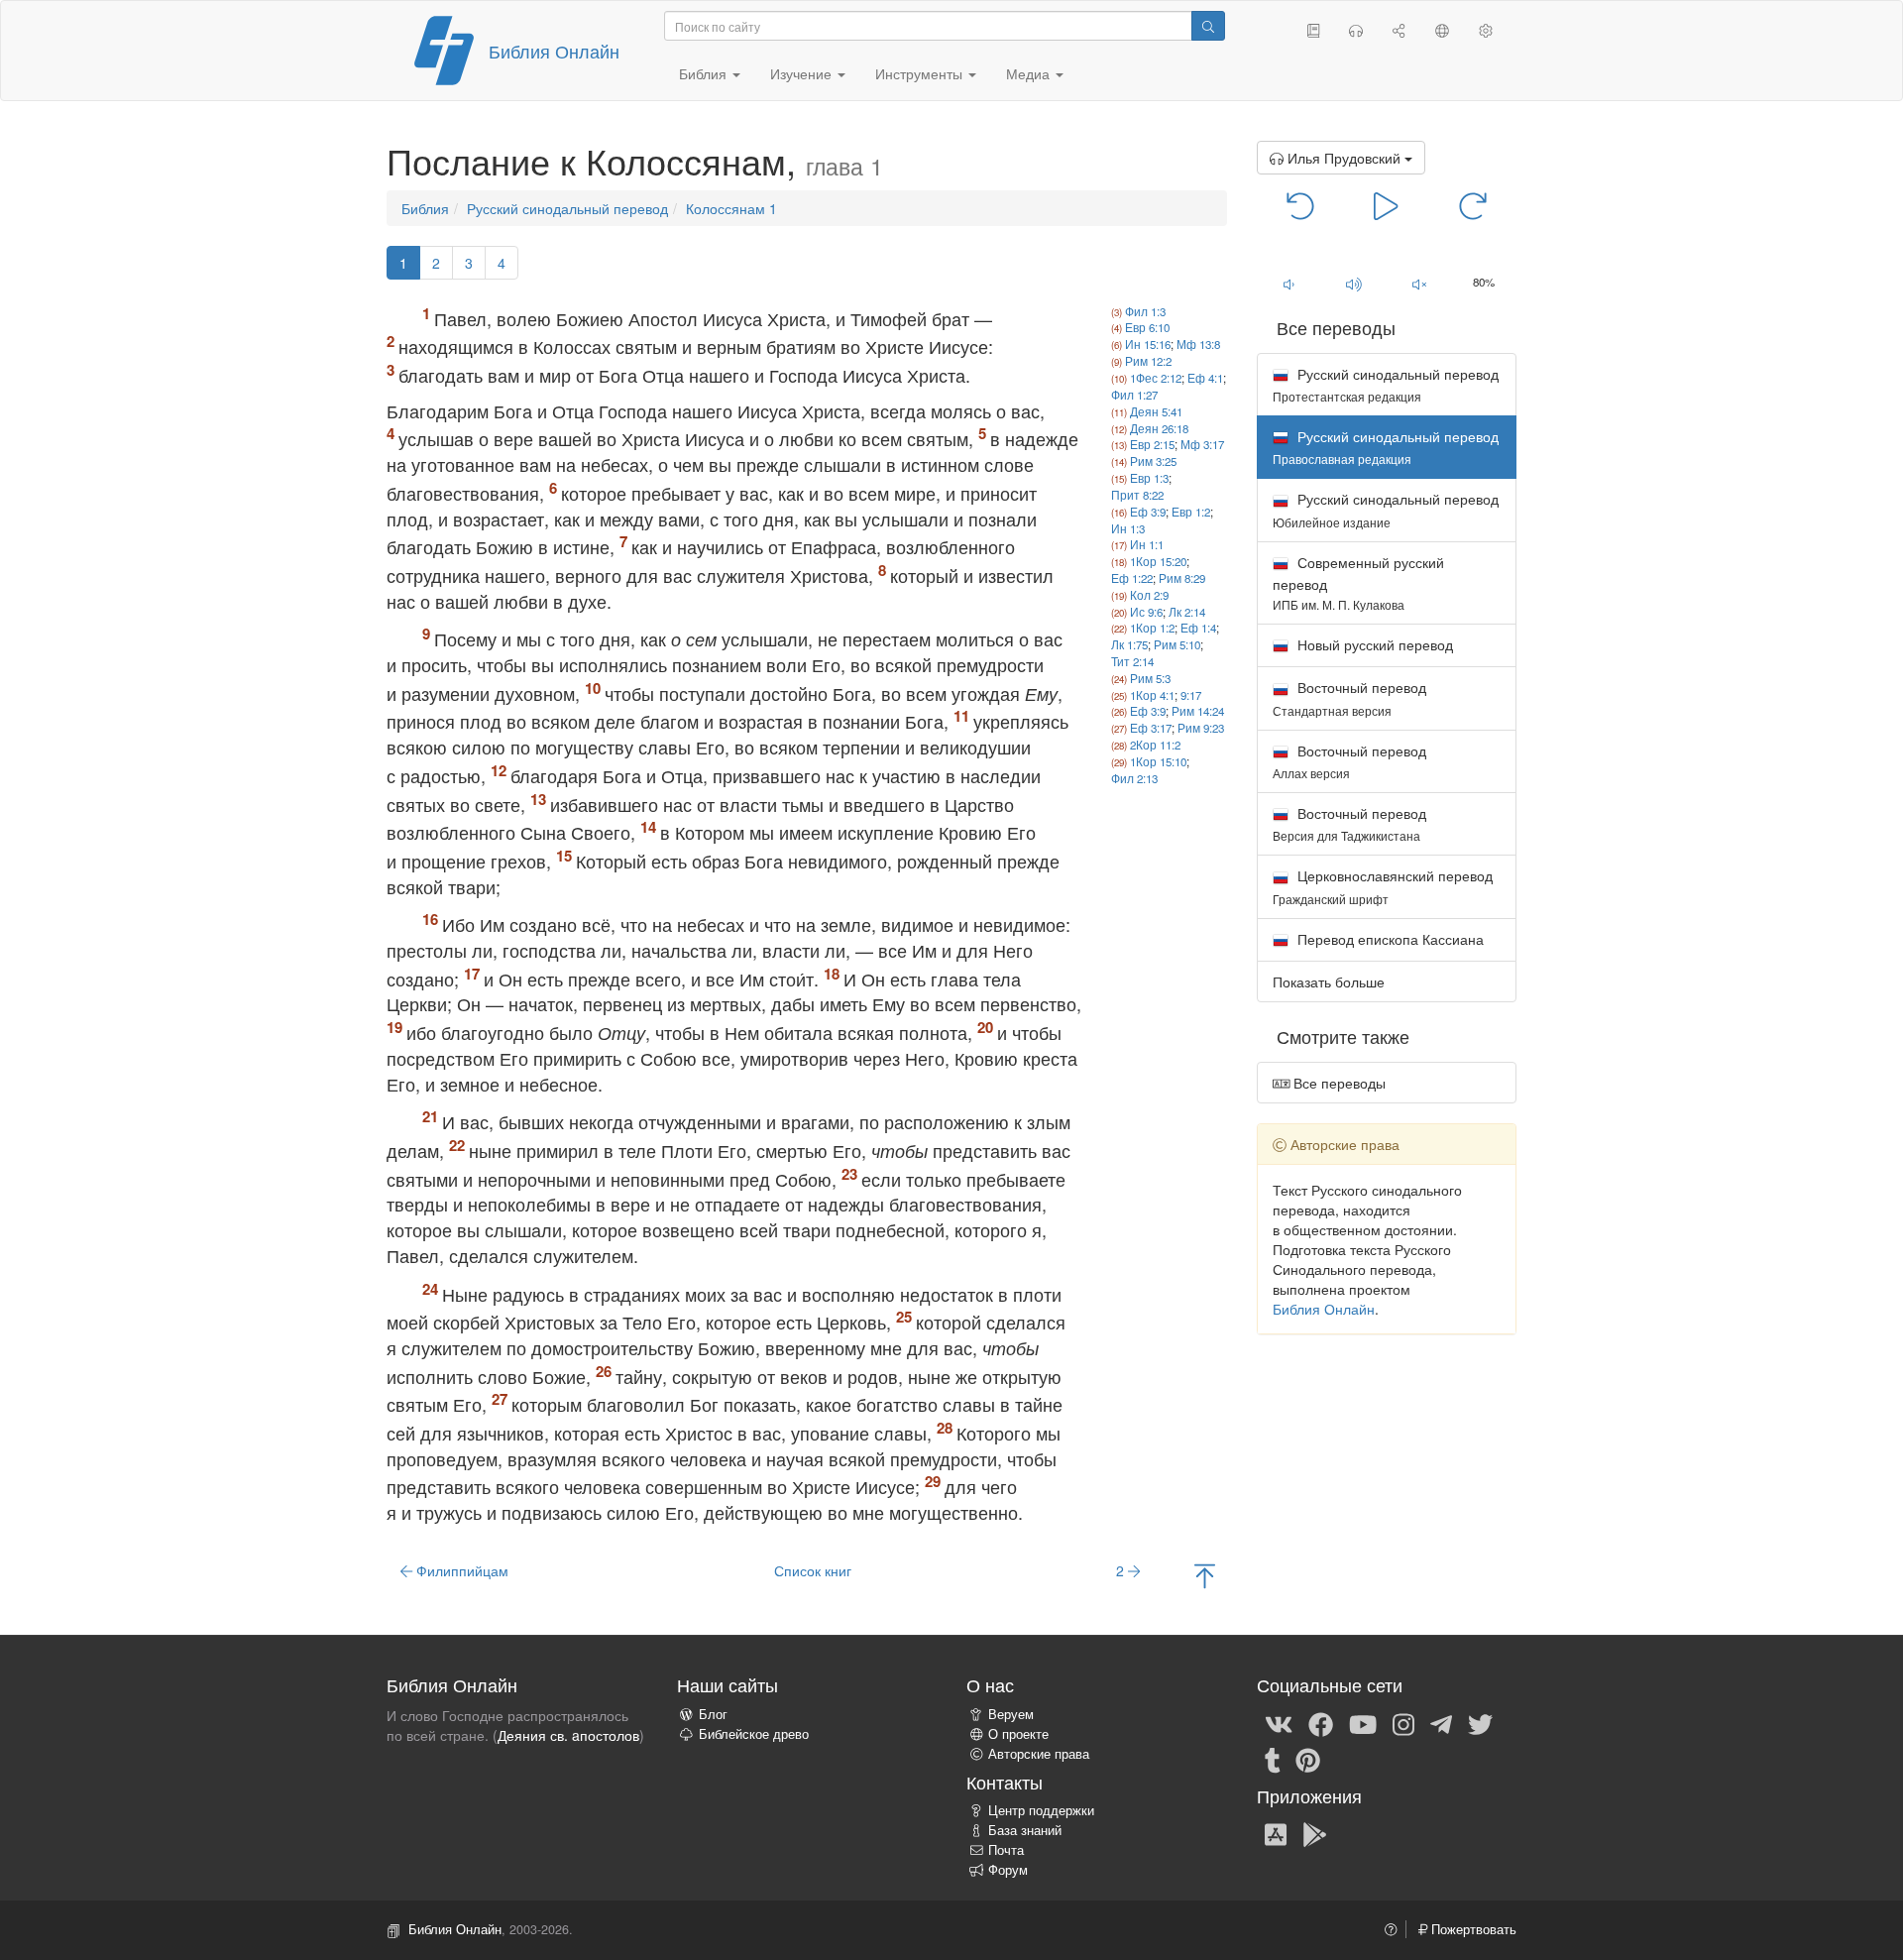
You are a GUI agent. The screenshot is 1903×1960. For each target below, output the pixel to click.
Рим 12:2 (1148, 361)
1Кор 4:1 (1152, 695)
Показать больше (1329, 981)
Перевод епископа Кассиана (1389, 939)
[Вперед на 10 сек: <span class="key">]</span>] (1472, 204)
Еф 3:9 (1148, 512)
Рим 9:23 (1201, 728)
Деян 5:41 (1156, 411)
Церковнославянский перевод (1383, 886)
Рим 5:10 (1177, 644)
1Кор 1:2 (1152, 628)
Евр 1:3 (1149, 478)
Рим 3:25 (1153, 461)
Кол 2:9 (1149, 595)
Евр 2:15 (1152, 444)
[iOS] (1276, 1833)
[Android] (1315, 1833)
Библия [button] (705, 73)
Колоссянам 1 (731, 208)
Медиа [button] (1030, 73)
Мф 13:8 (1198, 344)
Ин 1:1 (1147, 544)
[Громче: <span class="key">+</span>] (1354, 284)
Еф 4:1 (1205, 378)
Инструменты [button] (921, 73)
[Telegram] (1441, 1723)
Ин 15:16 (1148, 344)
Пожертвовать (1472, 1929)
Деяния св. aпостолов (568, 1735)
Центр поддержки (1041, 1810)
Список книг (813, 1570)
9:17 (1191, 695)
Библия (425, 208)
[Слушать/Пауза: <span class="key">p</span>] (1386, 204)
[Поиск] (1208, 26)
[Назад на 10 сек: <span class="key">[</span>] (1301, 204)
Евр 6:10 (1147, 327)
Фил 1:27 (1134, 395)
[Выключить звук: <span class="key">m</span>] (1419, 284)
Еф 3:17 (1151, 728)
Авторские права (1039, 1754)
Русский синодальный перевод (567, 208)
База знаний (1025, 1830)
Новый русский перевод (1373, 644)
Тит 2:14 (1132, 661)
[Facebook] (1321, 1723)
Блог (713, 1714)
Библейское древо (754, 1734)
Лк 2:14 (1187, 612)
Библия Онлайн (554, 51)
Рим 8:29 (1182, 578)
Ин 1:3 (1128, 528)
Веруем (1011, 1714)
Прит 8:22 (1137, 495)
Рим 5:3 (1150, 678)
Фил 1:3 (1145, 311)
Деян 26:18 (1159, 428)
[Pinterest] (1308, 1759)
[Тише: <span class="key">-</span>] (1289, 284)
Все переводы (1338, 1083)
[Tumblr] (1273, 1759)
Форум (1008, 1870)
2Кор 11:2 (1155, 745)
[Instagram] (1403, 1723)
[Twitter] (1480, 1723)
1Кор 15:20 (1158, 561)
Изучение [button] (803, 73)
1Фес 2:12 (1156, 378)
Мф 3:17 (1202, 444)
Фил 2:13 (1134, 778)
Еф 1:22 (1132, 578)
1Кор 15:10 (1158, 761)
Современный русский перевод (1358, 582)
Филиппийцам (460, 1570)
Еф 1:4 (1198, 628)
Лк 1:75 (1129, 644)
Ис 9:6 (1146, 612)
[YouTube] (1363, 1723)
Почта (1006, 1850)
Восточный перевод (1349, 697)
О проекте (1018, 1734)
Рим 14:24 (1198, 711)
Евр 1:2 (1191, 512)
